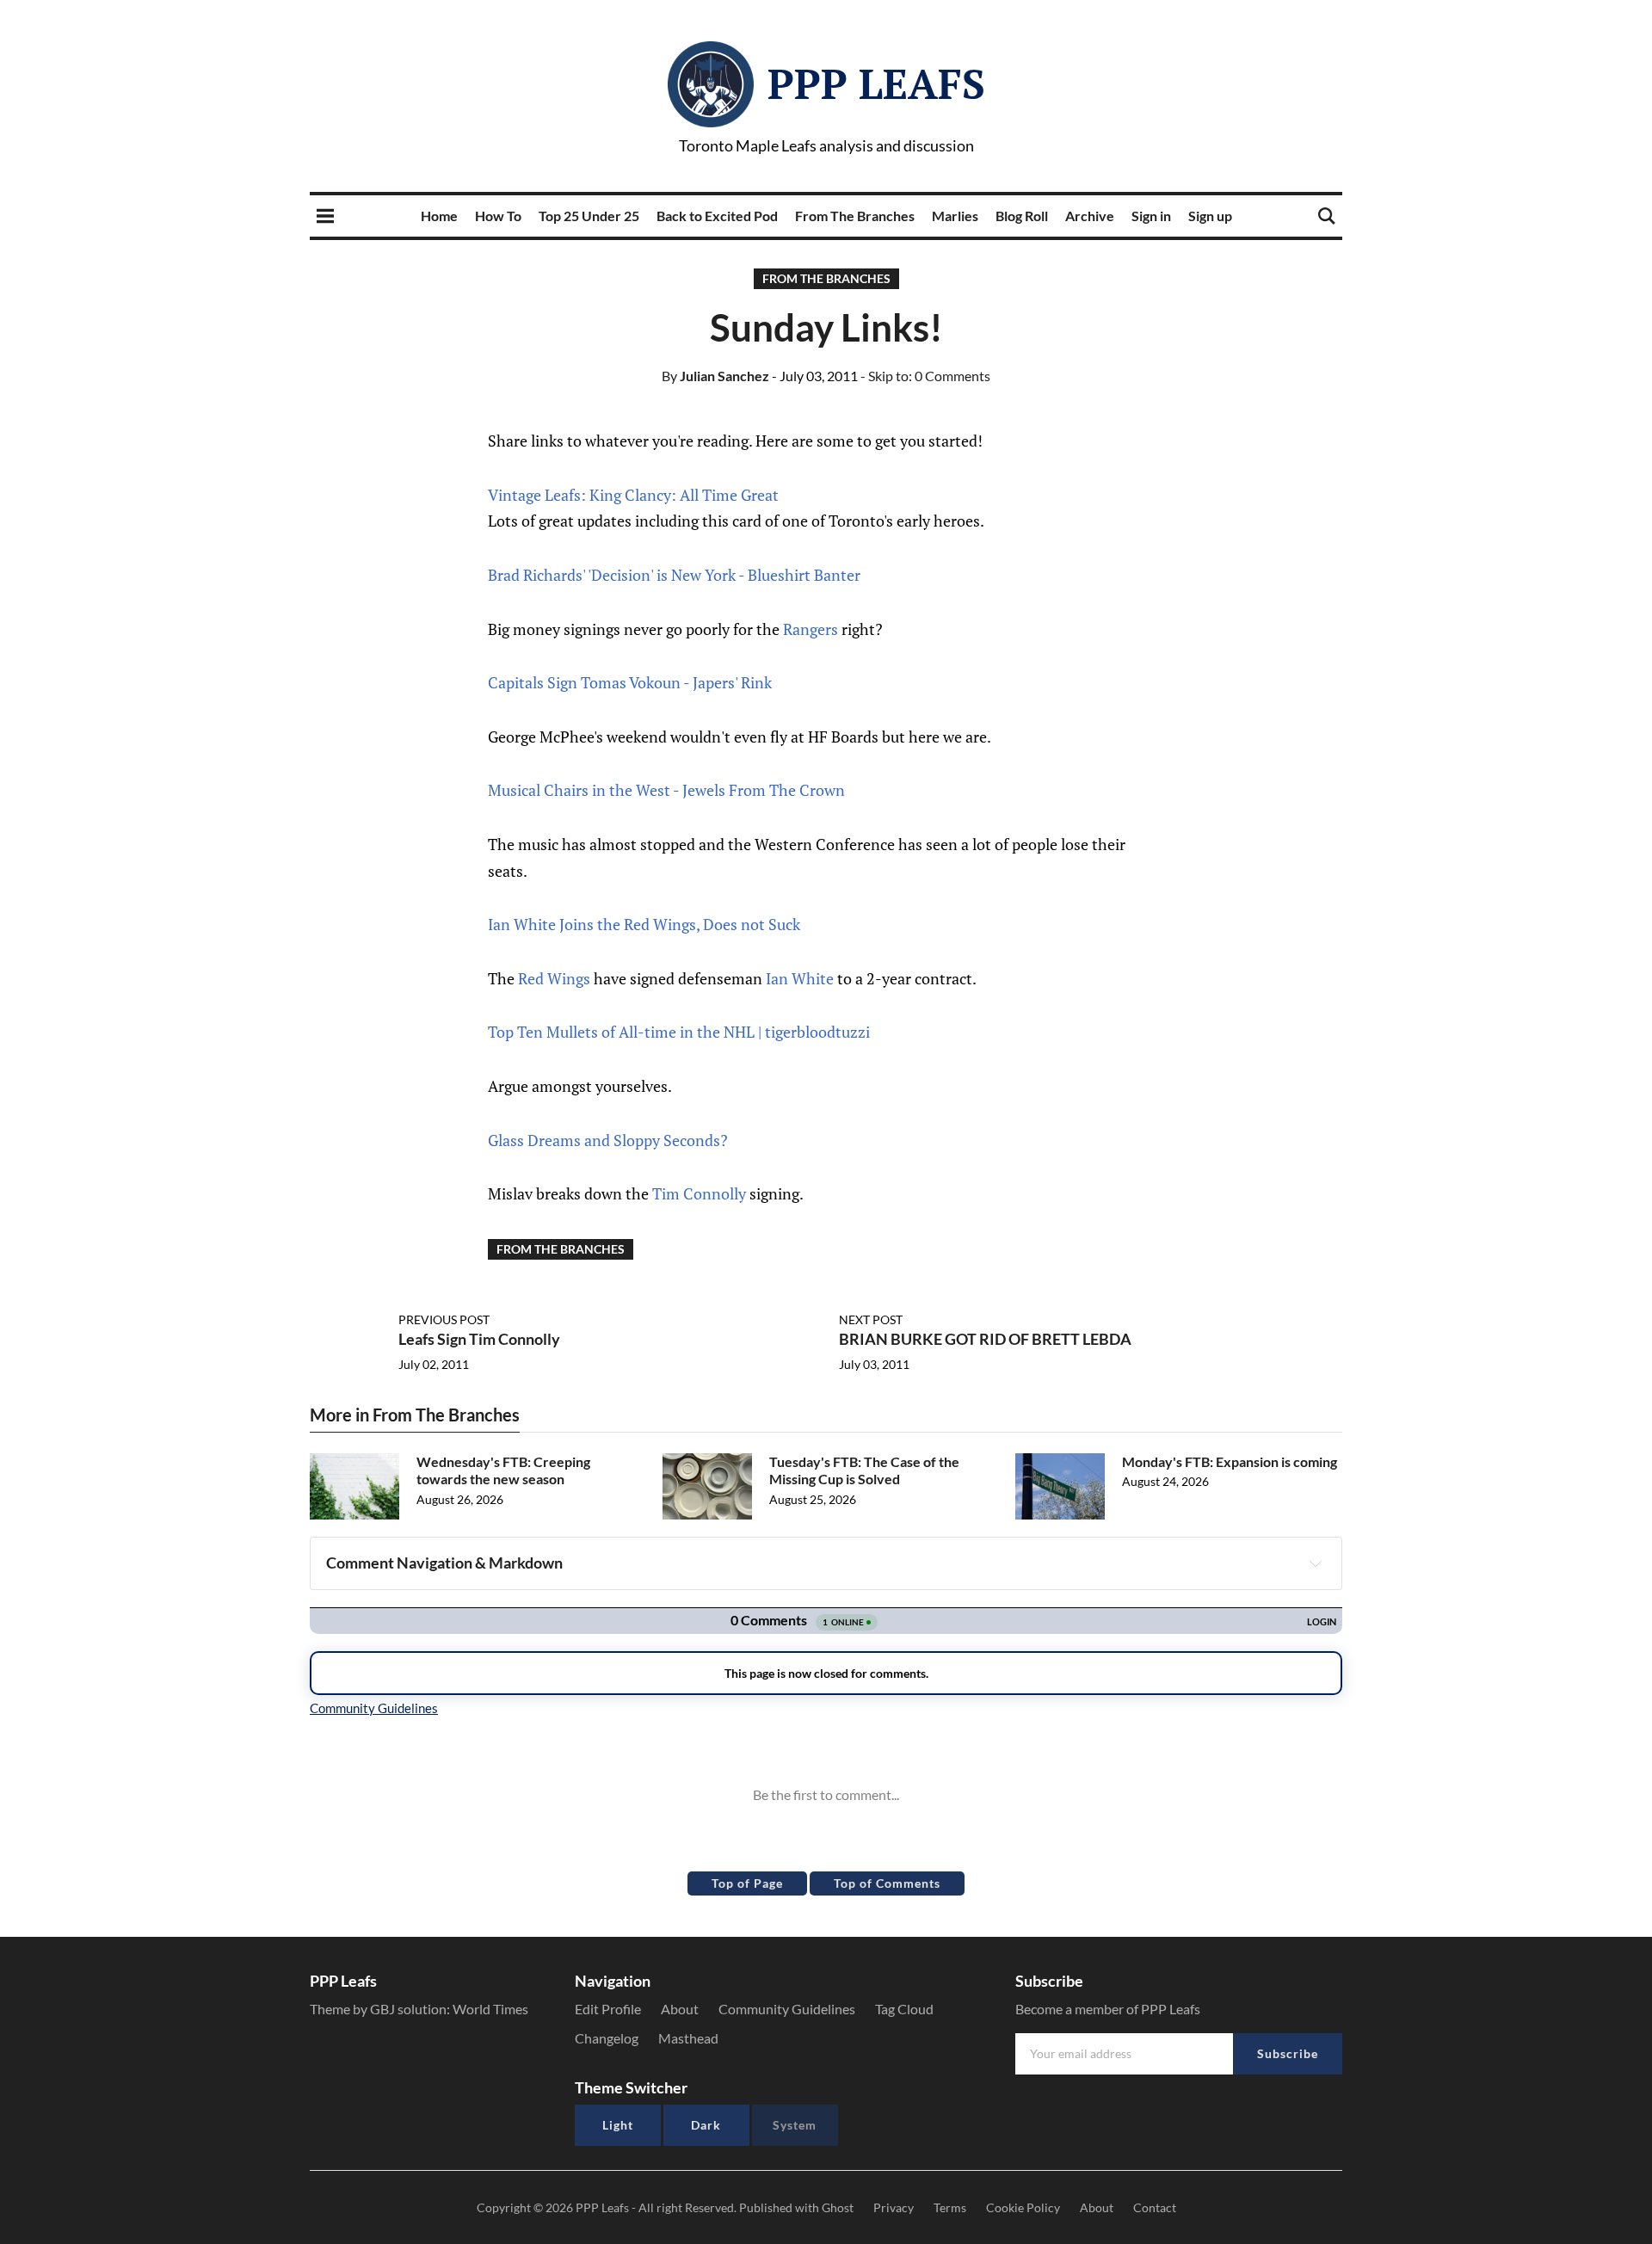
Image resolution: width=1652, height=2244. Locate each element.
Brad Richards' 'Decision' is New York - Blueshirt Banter (674, 575)
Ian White (800, 978)
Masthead (688, 2038)
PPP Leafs (876, 83)
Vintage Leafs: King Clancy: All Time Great (633, 495)
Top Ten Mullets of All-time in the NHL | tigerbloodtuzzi (679, 1032)
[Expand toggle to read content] (1316, 1563)
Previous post (444, 1319)
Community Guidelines (787, 2009)
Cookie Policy (1023, 2207)
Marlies (955, 216)
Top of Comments (887, 1883)
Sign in (1151, 216)
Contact (1155, 2207)
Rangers (811, 629)
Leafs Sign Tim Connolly (479, 1339)
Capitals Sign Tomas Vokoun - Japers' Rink (630, 682)
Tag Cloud (904, 2009)
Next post (871, 1319)
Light (618, 2125)
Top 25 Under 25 (589, 216)
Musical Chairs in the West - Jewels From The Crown (666, 790)
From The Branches (855, 216)
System (795, 2125)
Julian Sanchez (715, 376)
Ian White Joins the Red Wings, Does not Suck (644, 924)
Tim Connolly (699, 1193)
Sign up (1210, 216)
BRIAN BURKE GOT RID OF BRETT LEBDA (985, 1339)
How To (498, 216)
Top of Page (747, 1883)
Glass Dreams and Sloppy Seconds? (608, 1140)
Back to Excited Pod (717, 216)
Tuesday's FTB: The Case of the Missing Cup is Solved (864, 1470)
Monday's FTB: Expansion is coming (1230, 1461)
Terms (950, 2207)
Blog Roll (1022, 216)
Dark (706, 2125)
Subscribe (1288, 2053)
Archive (1090, 216)
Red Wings (554, 978)
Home (439, 216)
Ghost (838, 2207)
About (680, 2009)
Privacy (894, 2207)
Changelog (607, 2038)
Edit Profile (608, 2009)
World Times (490, 2009)
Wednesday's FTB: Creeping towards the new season (503, 1470)
